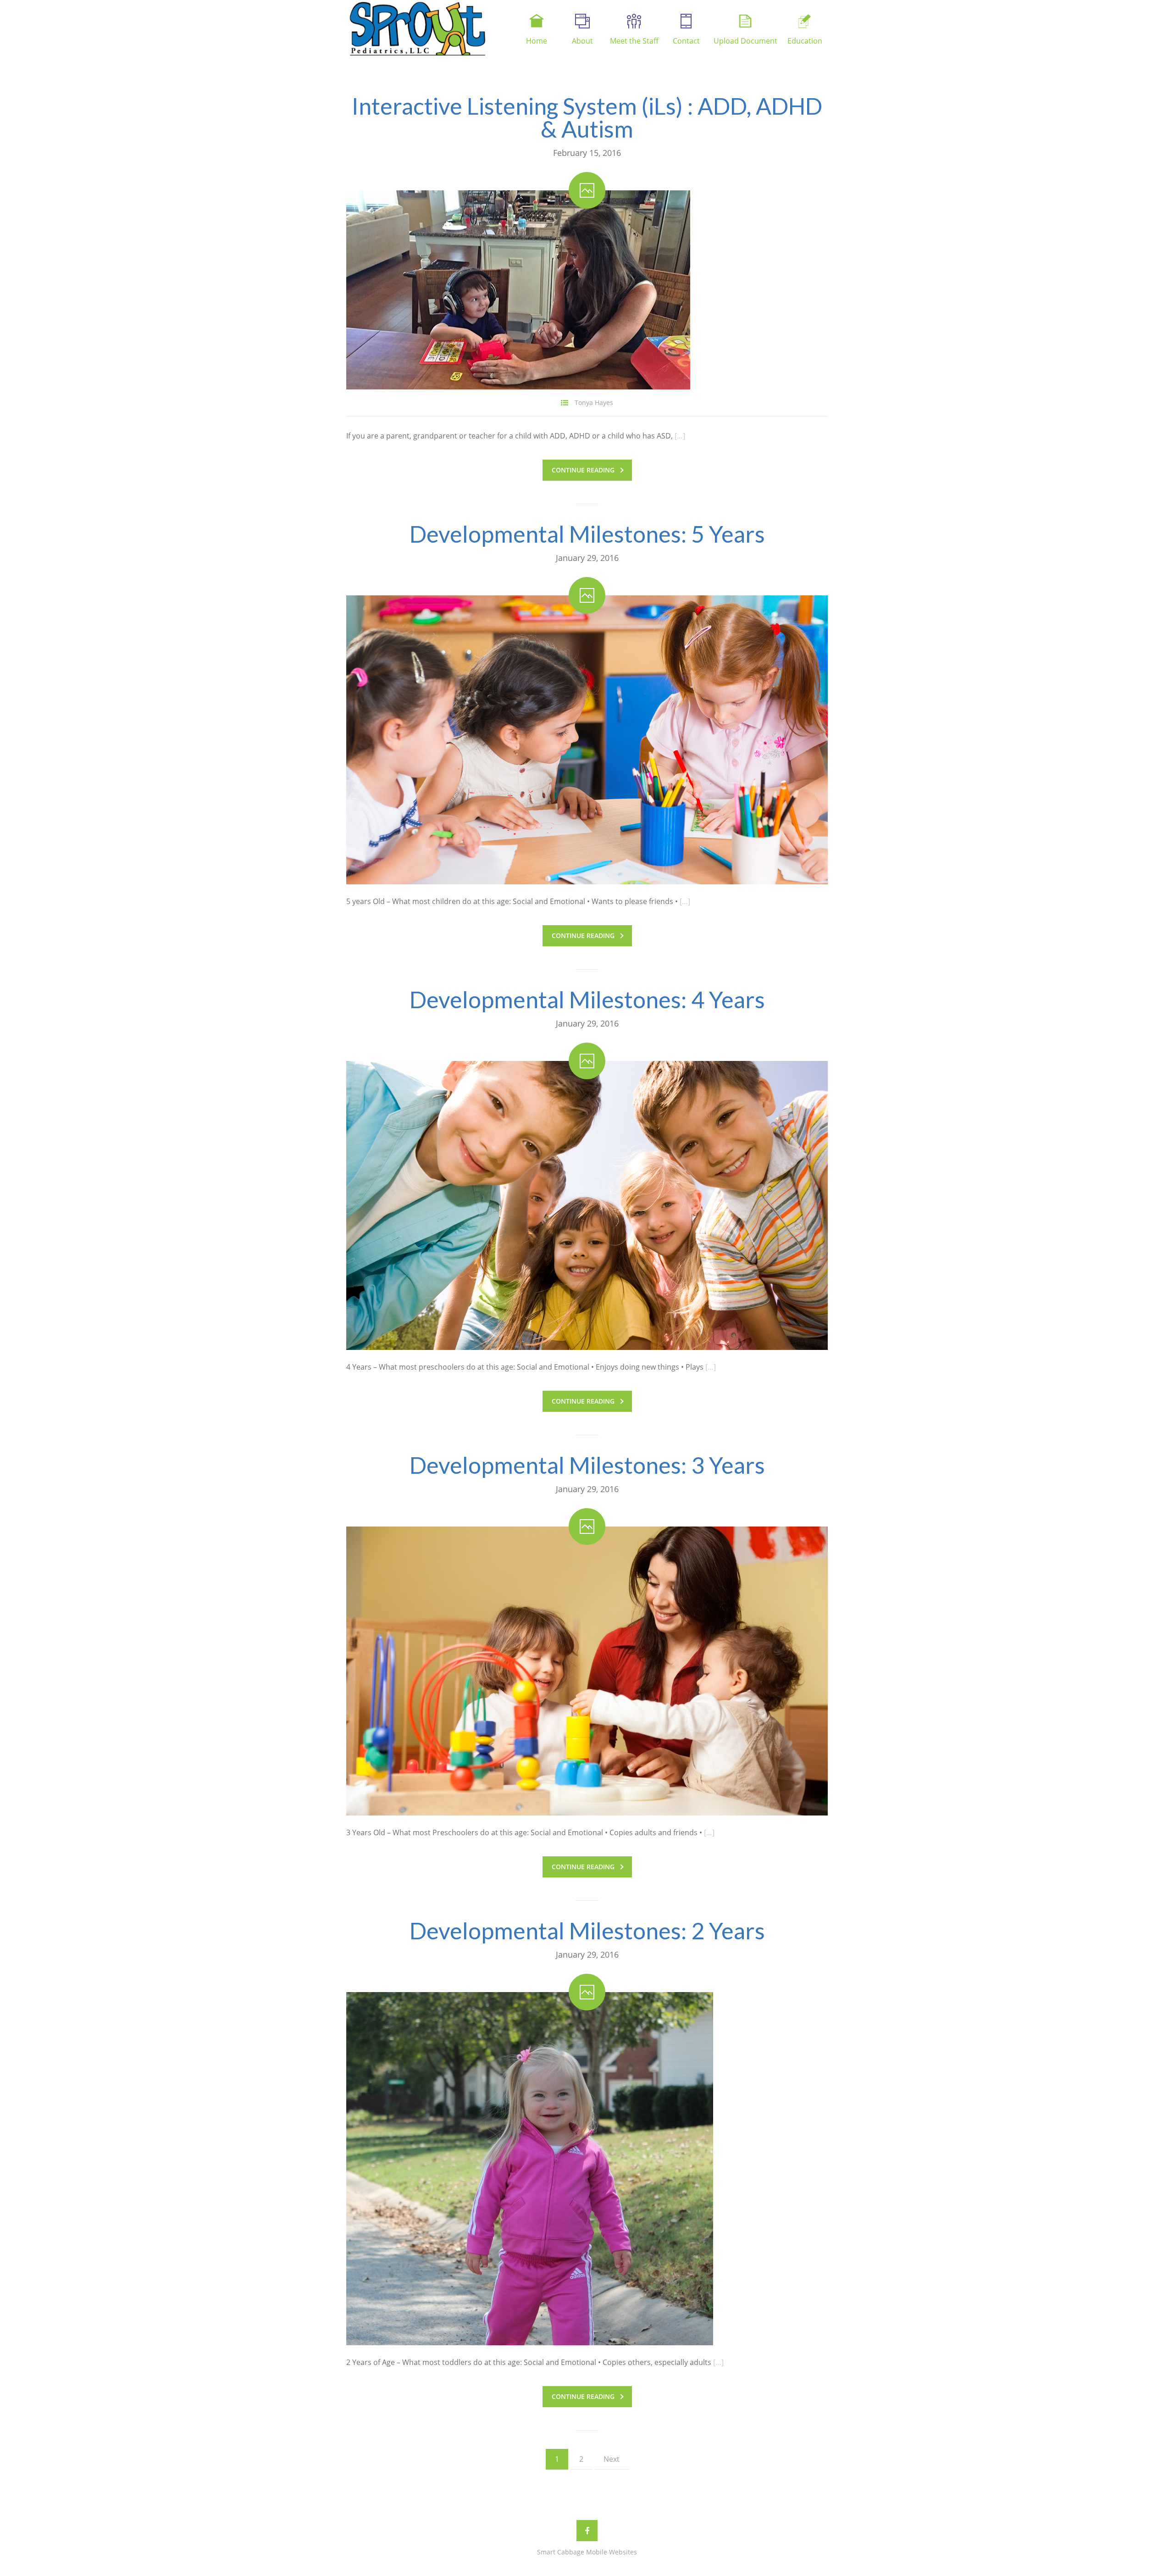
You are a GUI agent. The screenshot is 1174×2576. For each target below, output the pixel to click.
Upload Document (745, 41)
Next (612, 2459)
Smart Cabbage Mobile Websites (587, 2552)
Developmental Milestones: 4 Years (587, 999)
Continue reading (583, 470)
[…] (680, 436)
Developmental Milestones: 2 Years (587, 1931)
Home (537, 41)
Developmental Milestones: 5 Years (587, 534)
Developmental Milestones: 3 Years (587, 1465)
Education (805, 41)
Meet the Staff (634, 41)
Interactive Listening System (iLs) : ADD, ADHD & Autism (587, 117)
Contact (686, 41)
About (582, 41)
